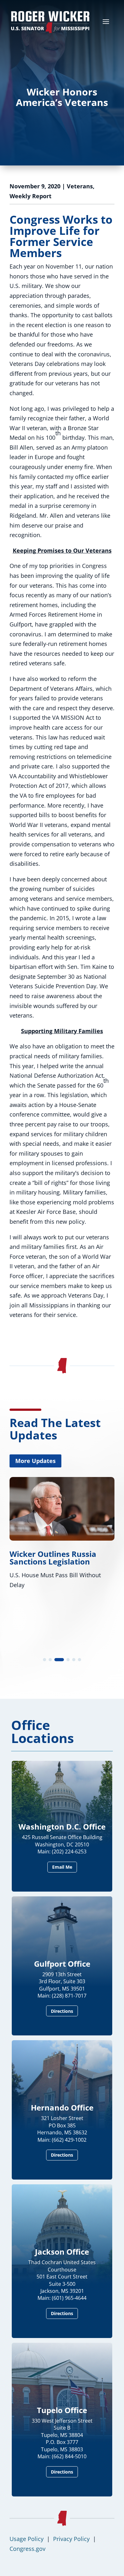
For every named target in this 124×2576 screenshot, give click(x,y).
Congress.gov (28, 2549)
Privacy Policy (71, 2539)
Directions (62, 2011)
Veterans (80, 186)
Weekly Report (31, 196)
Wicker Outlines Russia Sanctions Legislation (53, 1558)
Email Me (62, 1867)
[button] (45, 1660)
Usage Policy (27, 2539)
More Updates (35, 1461)
